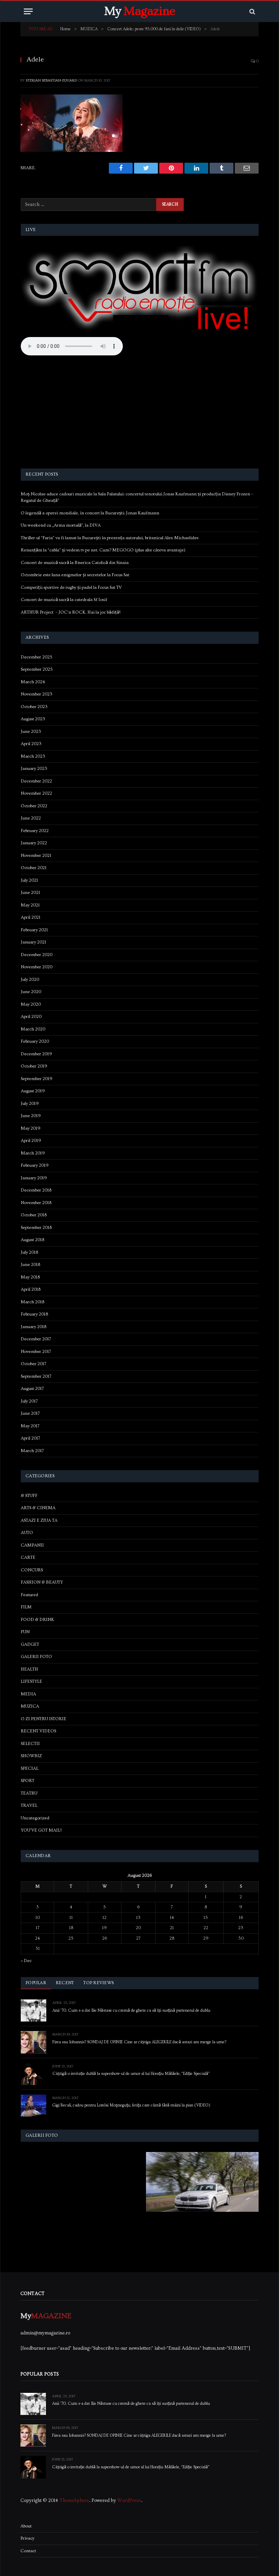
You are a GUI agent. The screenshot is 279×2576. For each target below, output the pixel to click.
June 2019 (31, 1116)
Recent (65, 1983)
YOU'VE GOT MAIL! (41, 1830)
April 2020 (31, 1017)
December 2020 (37, 955)
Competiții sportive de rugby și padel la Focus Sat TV (71, 587)
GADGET (30, 1644)
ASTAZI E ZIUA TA (39, 1520)
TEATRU (29, 1793)
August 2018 (32, 1240)
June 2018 (30, 1265)
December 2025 (37, 657)
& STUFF (29, 1496)
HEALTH (29, 1669)
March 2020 (33, 1029)
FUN (25, 1632)
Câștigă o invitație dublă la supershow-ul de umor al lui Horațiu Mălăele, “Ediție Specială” (131, 2074)
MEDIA (28, 1694)
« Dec (26, 1961)
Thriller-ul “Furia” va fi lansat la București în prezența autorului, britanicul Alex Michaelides (110, 538)
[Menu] (28, 11)
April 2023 (31, 744)
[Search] (252, 11)
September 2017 (36, 1376)
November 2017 (36, 1352)
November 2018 (36, 1203)
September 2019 (37, 1079)
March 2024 (33, 682)
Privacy (27, 2538)
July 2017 (29, 1401)
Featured (29, 1595)
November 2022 (36, 793)
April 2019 (31, 1141)
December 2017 (36, 1339)
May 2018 (30, 1277)
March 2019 (33, 1153)
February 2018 (34, 1314)
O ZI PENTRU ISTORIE (44, 1719)
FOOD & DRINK (37, 1620)
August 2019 (33, 1091)
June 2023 (31, 731)
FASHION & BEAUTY (42, 1582)
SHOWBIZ (31, 1756)
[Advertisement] (140, 413)
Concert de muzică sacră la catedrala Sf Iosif (64, 600)
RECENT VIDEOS (38, 1731)
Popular (36, 1983)
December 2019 (36, 1054)
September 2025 (37, 669)
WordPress (129, 2501)
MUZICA (30, 1706)
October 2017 (34, 1364)
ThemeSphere (74, 2501)
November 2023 (37, 694)
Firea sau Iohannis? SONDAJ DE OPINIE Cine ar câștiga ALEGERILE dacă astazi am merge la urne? (139, 2042)
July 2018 (29, 1252)
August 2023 (33, 719)
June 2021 (30, 893)
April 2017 (30, 1438)
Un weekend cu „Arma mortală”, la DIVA (61, 525)
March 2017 (32, 1451)
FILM (26, 1607)
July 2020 (30, 980)
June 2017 (30, 1413)
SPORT (28, 1781)
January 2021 (34, 942)
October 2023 (34, 707)
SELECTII (30, 1744)
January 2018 (34, 1327)
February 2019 (35, 1165)
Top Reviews (99, 1983)
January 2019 (34, 1178)
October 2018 (34, 1215)
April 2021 (31, 917)
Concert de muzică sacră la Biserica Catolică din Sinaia (75, 563)
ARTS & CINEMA (38, 1508)
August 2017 (32, 1389)
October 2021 (34, 868)
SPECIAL (30, 1768)
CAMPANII (32, 1545)
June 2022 (31, 818)
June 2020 (31, 992)
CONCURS (32, 1570)
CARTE (28, 1557)
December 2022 (36, 781)
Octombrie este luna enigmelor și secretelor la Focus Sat (75, 575)
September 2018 (36, 1228)
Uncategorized (35, 1818)
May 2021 (30, 905)
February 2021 (34, 930)
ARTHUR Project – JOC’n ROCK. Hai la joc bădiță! (71, 612)
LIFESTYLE (31, 1681)
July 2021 (29, 880)
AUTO (27, 1533)
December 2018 (36, 1190)
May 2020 (31, 1004)
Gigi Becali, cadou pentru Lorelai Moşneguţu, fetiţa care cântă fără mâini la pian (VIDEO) (131, 2105)
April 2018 (31, 1289)
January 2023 (34, 769)
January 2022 (34, 843)
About (26, 2526)
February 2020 (35, 1041)
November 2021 (36, 855)
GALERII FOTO (36, 1657)
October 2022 (34, 806)
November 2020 (37, 967)
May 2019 (31, 1128)
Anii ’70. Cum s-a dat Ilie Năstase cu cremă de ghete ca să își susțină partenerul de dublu (131, 2011)
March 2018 (32, 1302)
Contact (28, 2551)
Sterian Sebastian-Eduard (51, 80)
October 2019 (34, 1066)
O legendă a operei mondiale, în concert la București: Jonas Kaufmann (90, 513)
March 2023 (33, 756)
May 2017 (30, 1426)
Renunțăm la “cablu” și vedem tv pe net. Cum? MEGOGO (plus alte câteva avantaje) (103, 550)
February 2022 (35, 831)
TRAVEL (29, 1805)
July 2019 (30, 1104)
